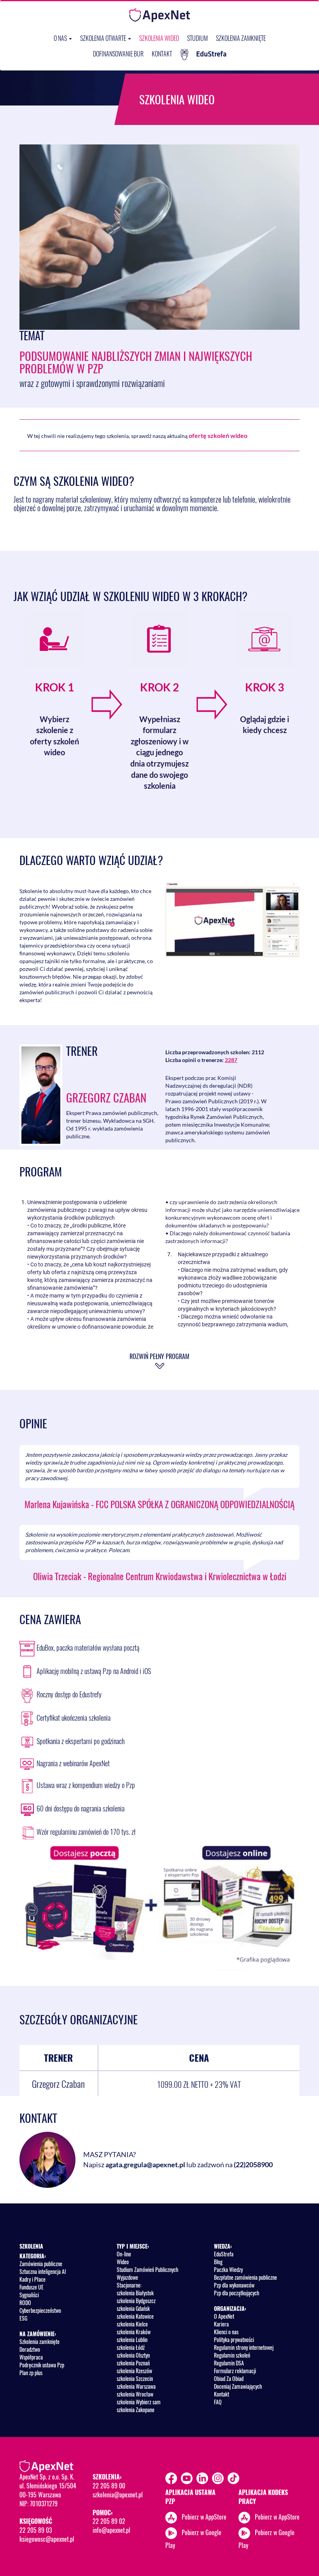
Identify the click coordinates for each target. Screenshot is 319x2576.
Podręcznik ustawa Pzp (42, 2365)
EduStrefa (211, 54)
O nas (61, 38)
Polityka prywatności (234, 2340)
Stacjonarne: (129, 2285)
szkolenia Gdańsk (133, 2308)
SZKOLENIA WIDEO (159, 38)
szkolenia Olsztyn (133, 2355)
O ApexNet (224, 2316)
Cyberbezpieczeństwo (40, 2310)
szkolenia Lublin (132, 2340)
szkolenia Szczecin (135, 2378)
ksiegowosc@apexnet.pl (47, 2539)
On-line (124, 2254)
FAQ (218, 2402)
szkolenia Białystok (135, 2293)
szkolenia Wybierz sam (139, 2402)
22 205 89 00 (109, 2486)
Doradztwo (30, 2349)
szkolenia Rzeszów (134, 2371)
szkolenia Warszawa (136, 2386)
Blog (218, 2262)
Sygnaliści (29, 2295)
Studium (197, 38)
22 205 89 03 (36, 2530)
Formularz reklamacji (235, 2371)
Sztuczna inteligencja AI (43, 2271)
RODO (25, 2303)
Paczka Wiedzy (228, 2269)
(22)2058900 (253, 2165)
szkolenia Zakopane (136, 2410)
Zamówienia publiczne (41, 2264)
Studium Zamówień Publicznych (147, 2269)
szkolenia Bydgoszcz (136, 2301)
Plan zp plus (31, 2373)
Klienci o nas (226, 2332)
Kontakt (162, 54)
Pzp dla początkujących (237, 2293)
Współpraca (31, 2357)
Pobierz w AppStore (204, 2516)
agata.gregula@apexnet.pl (145, 2165)
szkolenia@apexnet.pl (118, 2495)
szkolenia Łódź (131, 2347)
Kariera (221, 2324)
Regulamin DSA (229, 2363)
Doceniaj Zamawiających (238, 2386)
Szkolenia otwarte (104, 38)
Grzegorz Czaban (106, 1097)
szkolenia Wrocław (135, 2394)
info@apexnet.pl (111, 2530)
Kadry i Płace (32, 2279)
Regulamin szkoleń (232, 2355)
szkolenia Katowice (135, 2316)
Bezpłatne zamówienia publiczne (245, 2277)
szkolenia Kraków (134, 2332)
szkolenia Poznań (133, 2363)
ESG (23, 2318)
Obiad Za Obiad (229, 2378)
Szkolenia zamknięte (241, 38)
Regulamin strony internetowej (244, 2347)
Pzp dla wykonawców (234, 2285)
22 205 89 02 (109, 2521)
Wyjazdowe (127, 2277)
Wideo (123, 2262)
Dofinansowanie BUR (118, 54)
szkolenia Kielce (132, 2324)
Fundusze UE (32, 2287)
